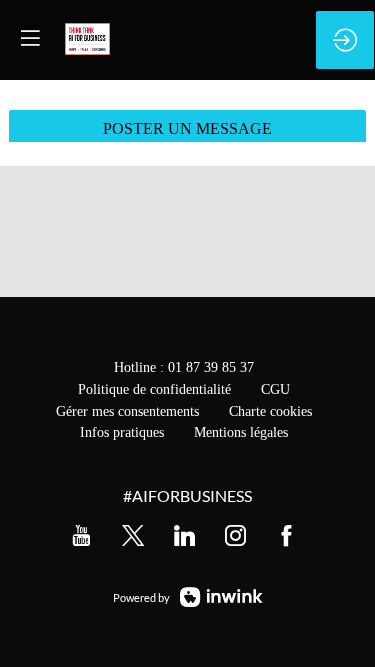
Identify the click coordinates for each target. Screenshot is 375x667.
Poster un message (187, 128)
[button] (30, 37)
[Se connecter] (345, 40)
